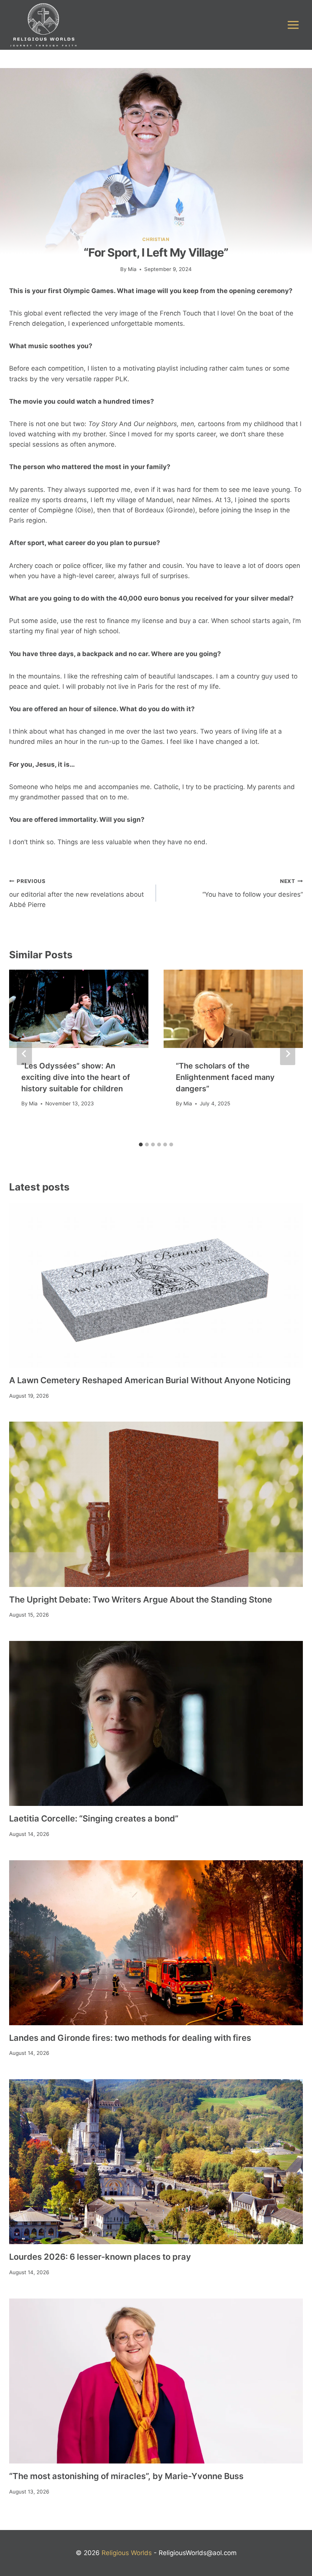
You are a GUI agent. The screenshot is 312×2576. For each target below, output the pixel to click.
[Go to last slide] (24, 1054)
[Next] (288, 1054)
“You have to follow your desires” (253, 888)
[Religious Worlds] (43, 25)
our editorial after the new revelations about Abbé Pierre (76, 893)
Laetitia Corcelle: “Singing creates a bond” (94, 1818)
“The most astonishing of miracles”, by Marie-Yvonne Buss (126, 2476)
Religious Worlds (127, 2553)
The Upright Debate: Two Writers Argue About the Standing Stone (141, 1599)
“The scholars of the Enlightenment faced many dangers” (225, 1077)
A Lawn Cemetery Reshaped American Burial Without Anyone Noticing (150, 1380)
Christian (156, 239)
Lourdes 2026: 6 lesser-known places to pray (100, 2257)
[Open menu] (293, 25)
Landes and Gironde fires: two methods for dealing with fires (130, 2038)
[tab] (141, 1145)
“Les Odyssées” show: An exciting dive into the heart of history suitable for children (76, 1077)
